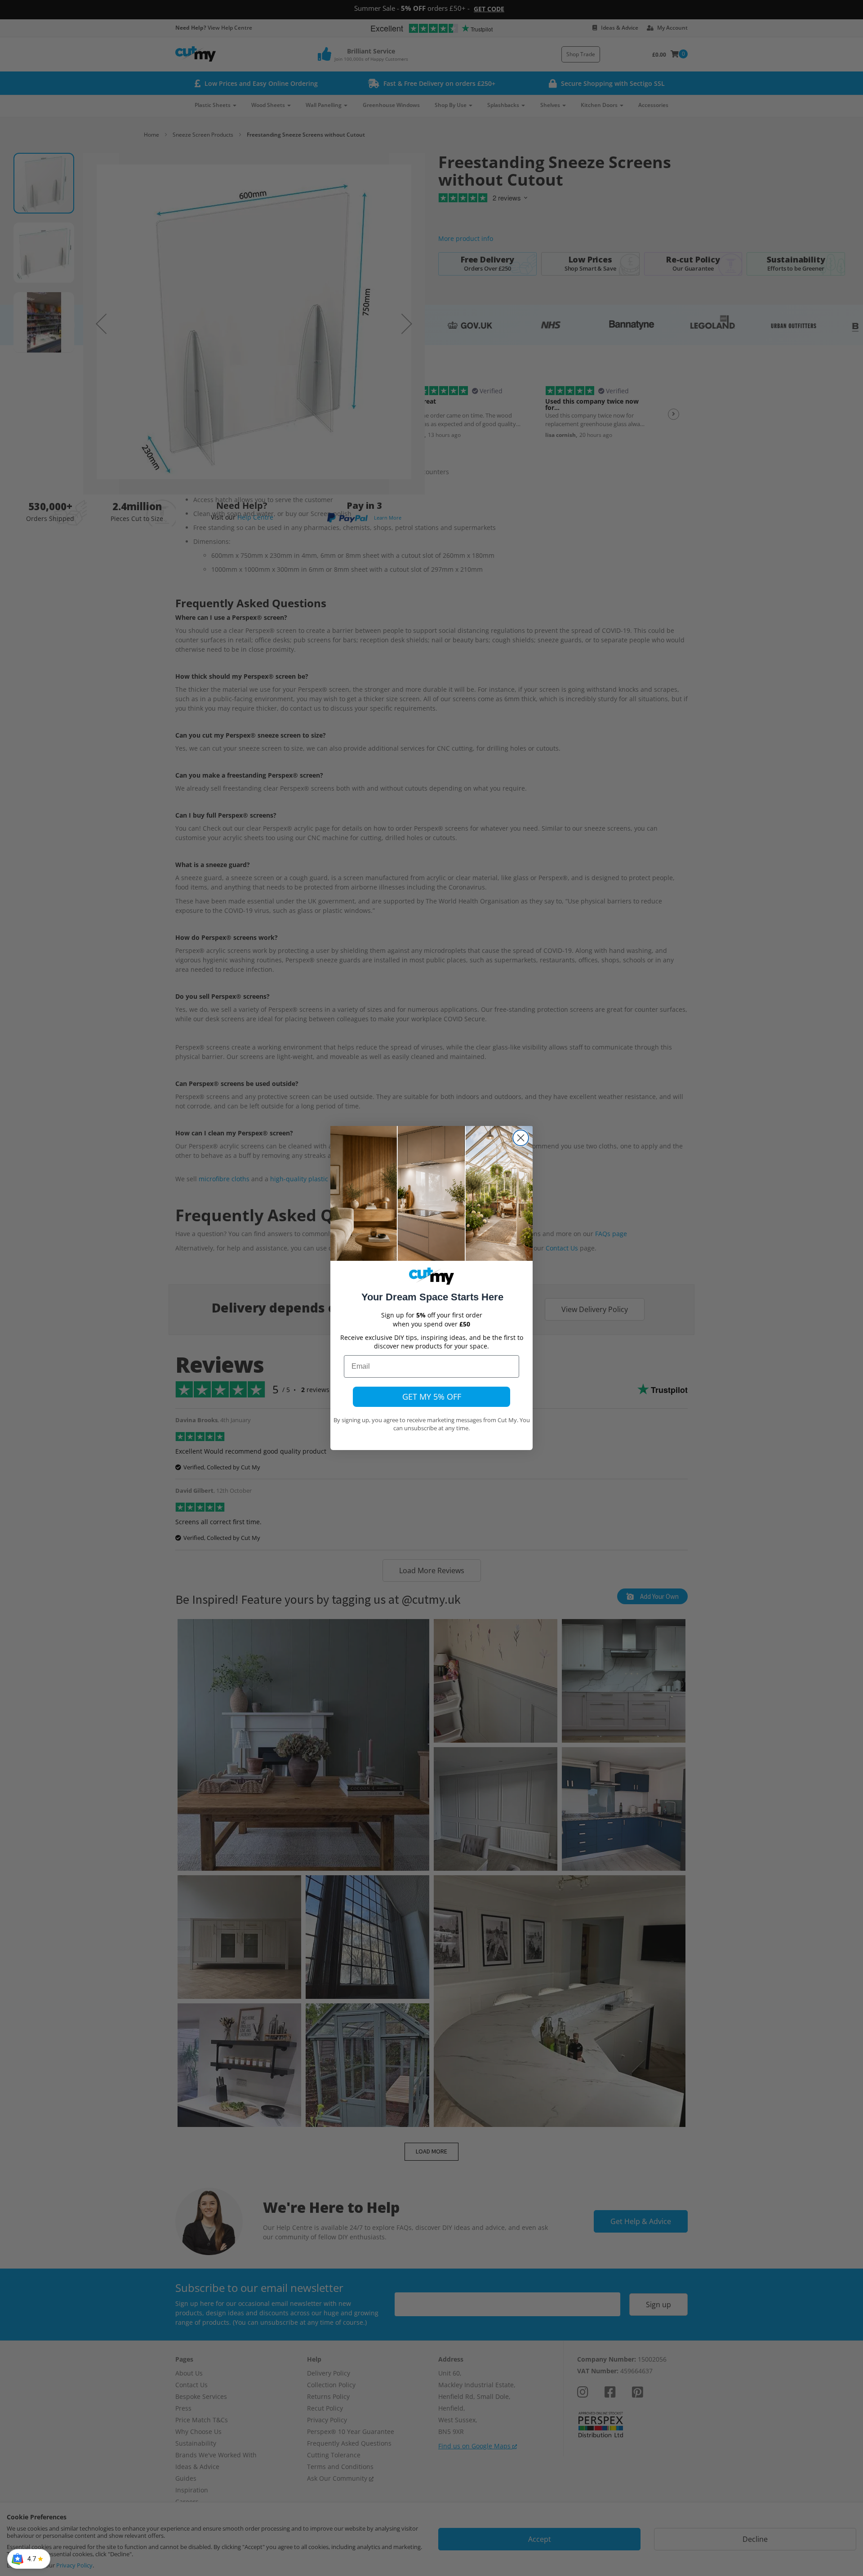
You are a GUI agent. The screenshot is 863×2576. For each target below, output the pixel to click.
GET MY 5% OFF (432, 1397)
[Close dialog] (521, 1138)
